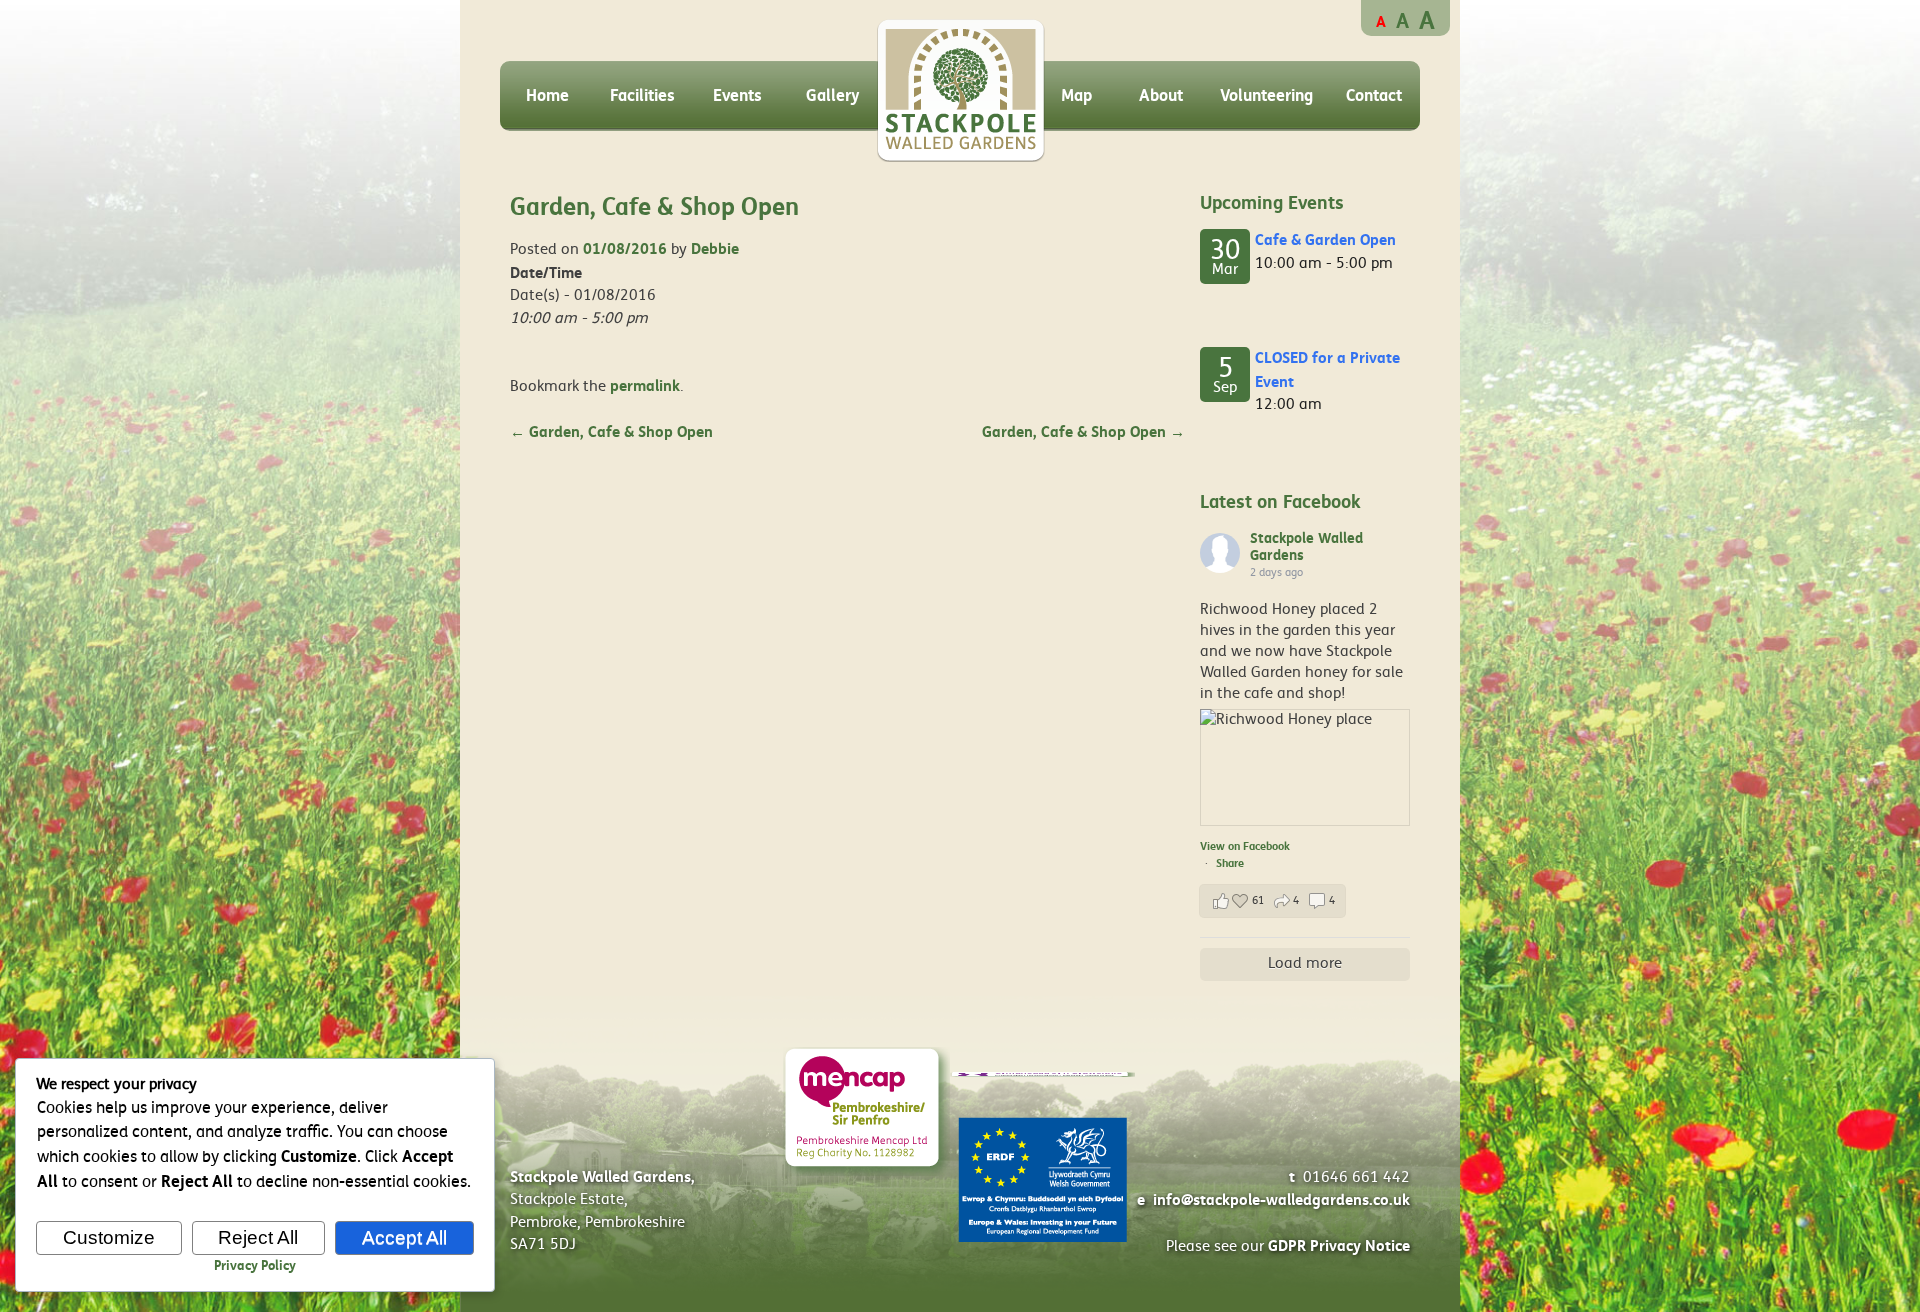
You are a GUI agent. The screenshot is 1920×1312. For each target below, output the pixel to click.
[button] (1272, 901)
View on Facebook (1245, 846)
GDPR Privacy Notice (1339, 1246)
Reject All (258, 1237)
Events (737, 96)
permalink (645, 386)
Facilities (642, 96)
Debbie (715, 249)
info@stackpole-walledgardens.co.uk (1281, 1200)
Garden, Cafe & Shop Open (611, 432)
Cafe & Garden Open (1325, 240)
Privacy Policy (255, 1266)
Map (1076, 96)
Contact (1374, 96)
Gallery (833, 96)
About (1161, 96)
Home (547, 96)
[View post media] (1305, 768)
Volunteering (1266, 96)
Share (1230, 863)
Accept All (404, 1237)
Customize (109, 1237)
